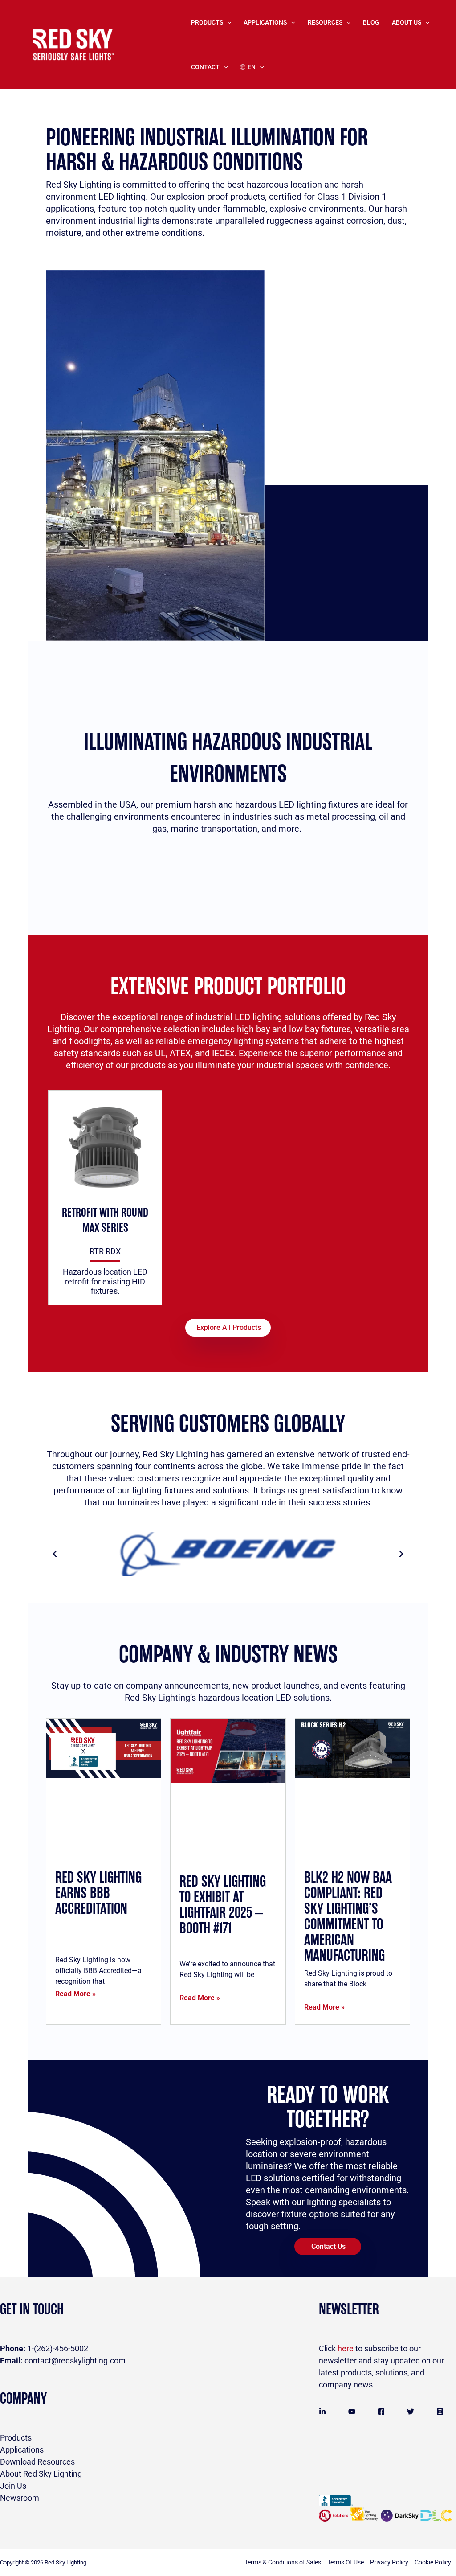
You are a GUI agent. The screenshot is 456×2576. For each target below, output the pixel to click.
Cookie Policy (433, 2562)
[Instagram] (440, 2412)
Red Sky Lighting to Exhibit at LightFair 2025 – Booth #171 (223, 1905)
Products (207, 22)
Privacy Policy (389, 2562)
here (346, 2348)
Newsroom (20, 2498)
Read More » (75, 1994)
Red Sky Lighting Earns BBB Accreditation (98, 1893)
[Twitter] (411, 2412)
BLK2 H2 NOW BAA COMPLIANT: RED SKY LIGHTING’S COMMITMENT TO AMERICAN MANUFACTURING (348, 1917)
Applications (22, 2450)
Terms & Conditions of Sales (283, 2562)
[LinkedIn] (322, 2412)
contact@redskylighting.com (63, 2361)
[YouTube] (352, 2412)
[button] (55, 1554)
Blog (371, 22)
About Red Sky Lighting (41, 2474)
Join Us (13, 2486)
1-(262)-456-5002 (44, 2348)
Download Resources (37, 2462)
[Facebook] (381, 2412)
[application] (227, 22)
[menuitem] (252, 67)
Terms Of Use (346, 2562)
